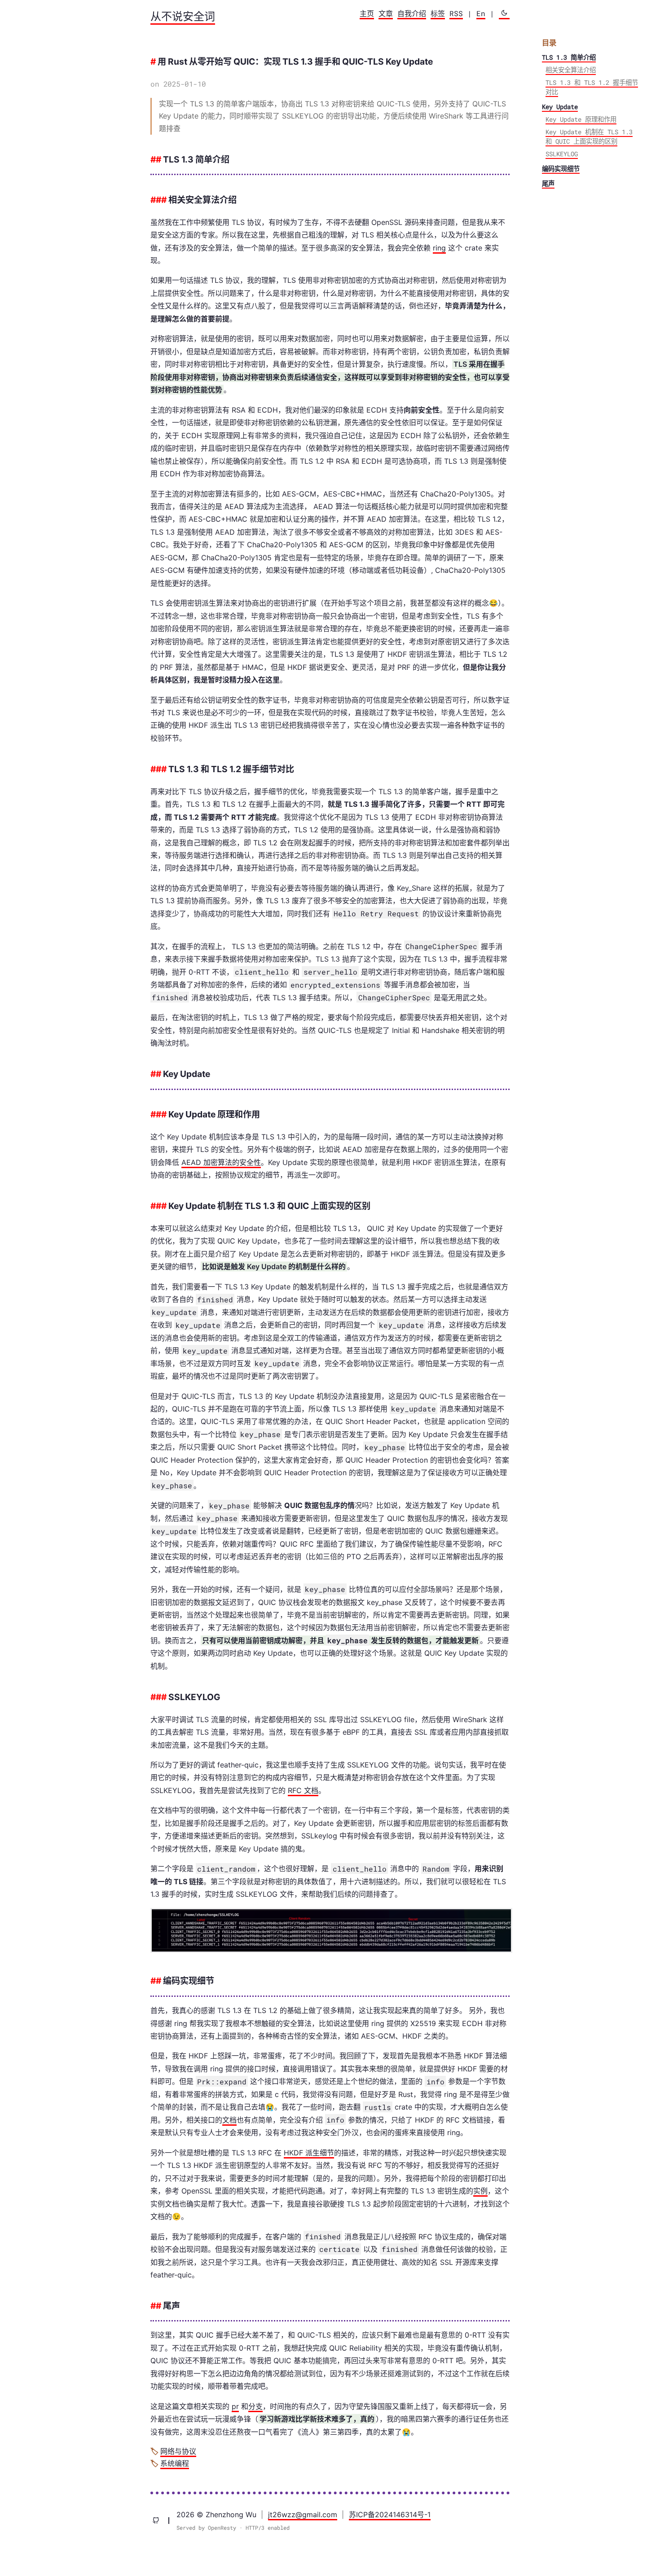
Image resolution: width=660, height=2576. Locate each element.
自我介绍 (412, 13)
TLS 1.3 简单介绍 (569, 57)
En (481, 13)
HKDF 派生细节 (309, 2153)
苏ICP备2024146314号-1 (390, 2514)
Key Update (560, 107)
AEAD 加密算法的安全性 (221, 1162)
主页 (367, 13)
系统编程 (175, 2463)
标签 (438, 13)
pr (235, 2406)
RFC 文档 (303, 1790)
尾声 (548, 183)
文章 (386, 13)
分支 (255, 2406)
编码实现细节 (561, 168)
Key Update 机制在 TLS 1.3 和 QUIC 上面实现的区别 (589, 136)
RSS (456, 13)
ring (439, 248)
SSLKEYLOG (562, 154)
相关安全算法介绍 (571, 70)
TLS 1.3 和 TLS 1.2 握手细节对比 (592, 87)
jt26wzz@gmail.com (303, 2514)
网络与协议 (178, 2451)
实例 (480, 2191)
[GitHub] (160, 2521)
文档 (229, 2120)
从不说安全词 (183, 16)
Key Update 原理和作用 (581, 119)
